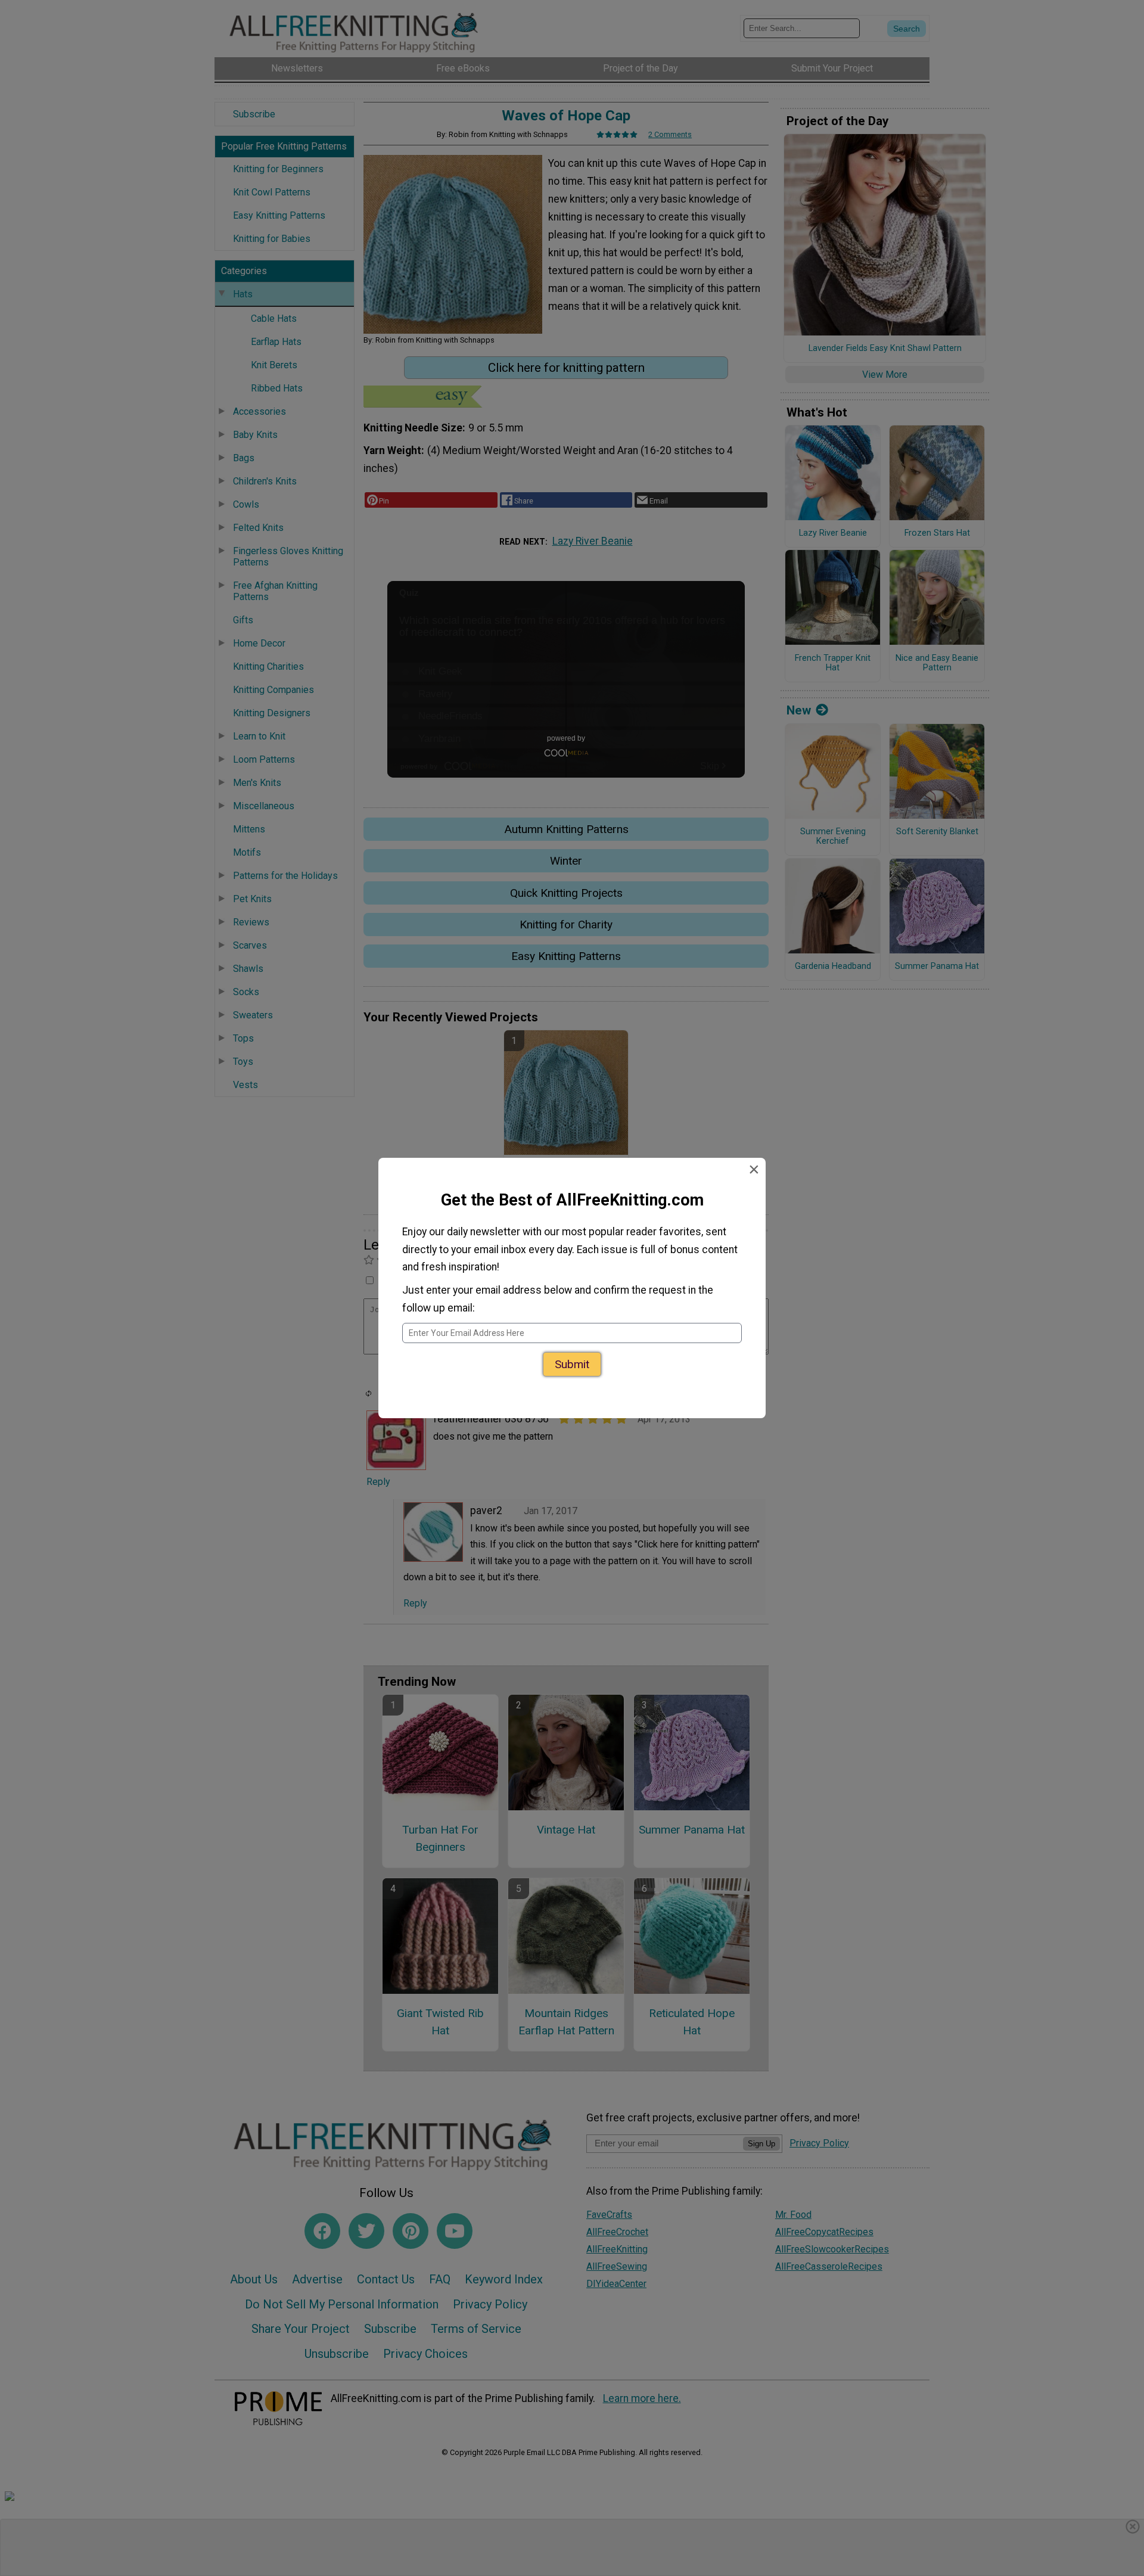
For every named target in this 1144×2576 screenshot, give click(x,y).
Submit (572, 1360)
